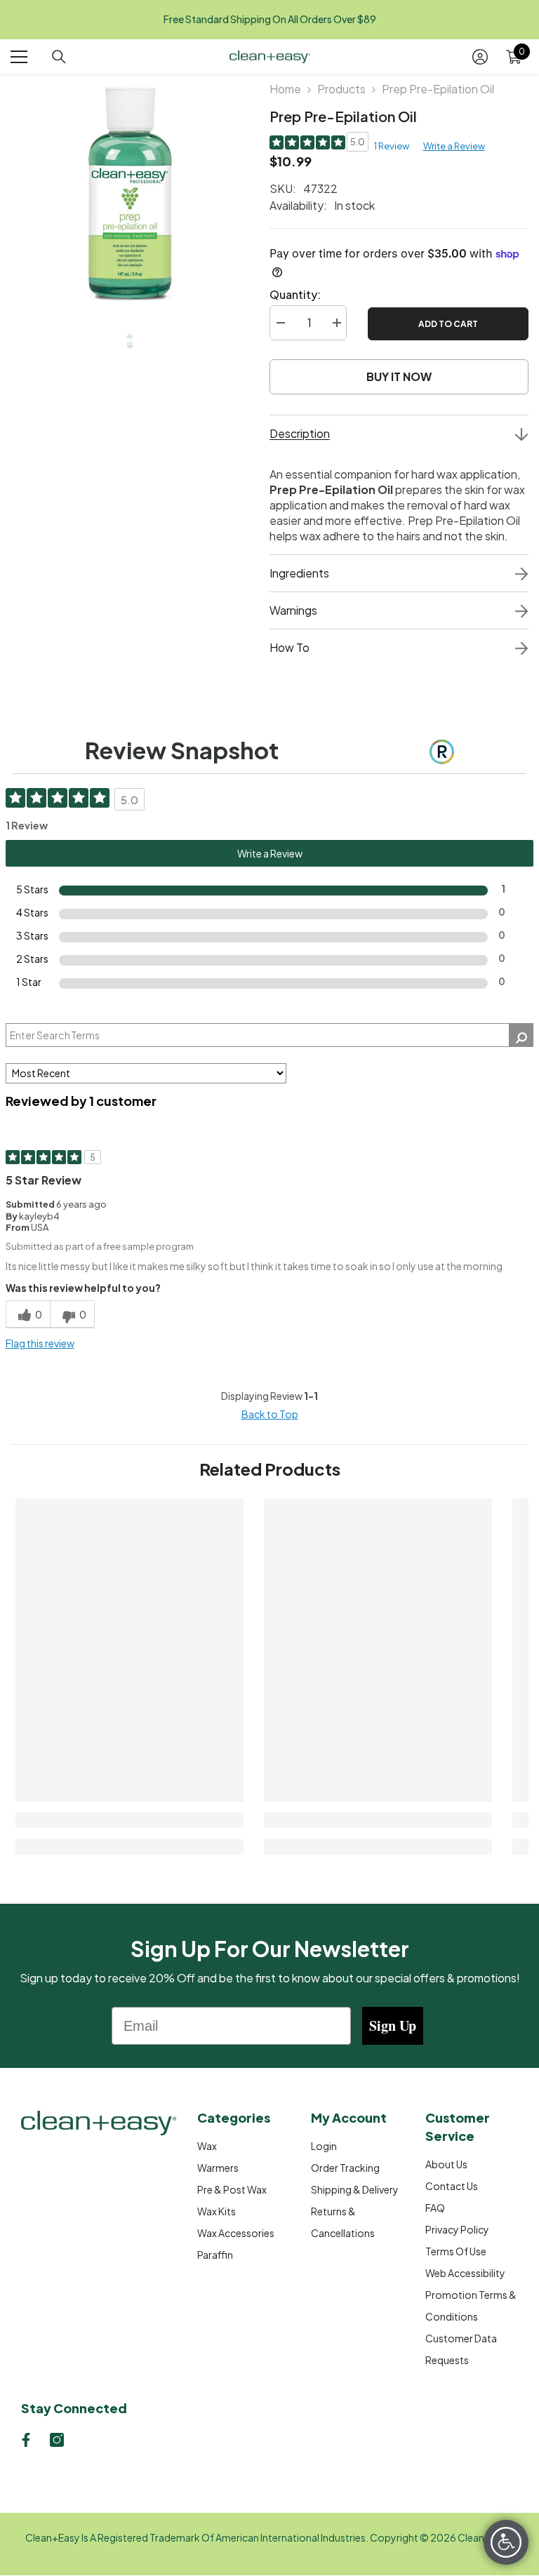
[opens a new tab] (26, 2440)
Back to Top (270, 1414)
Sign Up (393, 2026)
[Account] (480, 57)
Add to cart (448, 324)
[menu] (19, 57)
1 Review (392, 146)
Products (341, 89)
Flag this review (40, 1343)
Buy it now (399, 376)
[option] (129, 193)
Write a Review (454, 146)
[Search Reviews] (521, 1035)
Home (285, 89)
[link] (129, 1820)
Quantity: (295, 294)
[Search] (59, 57)
